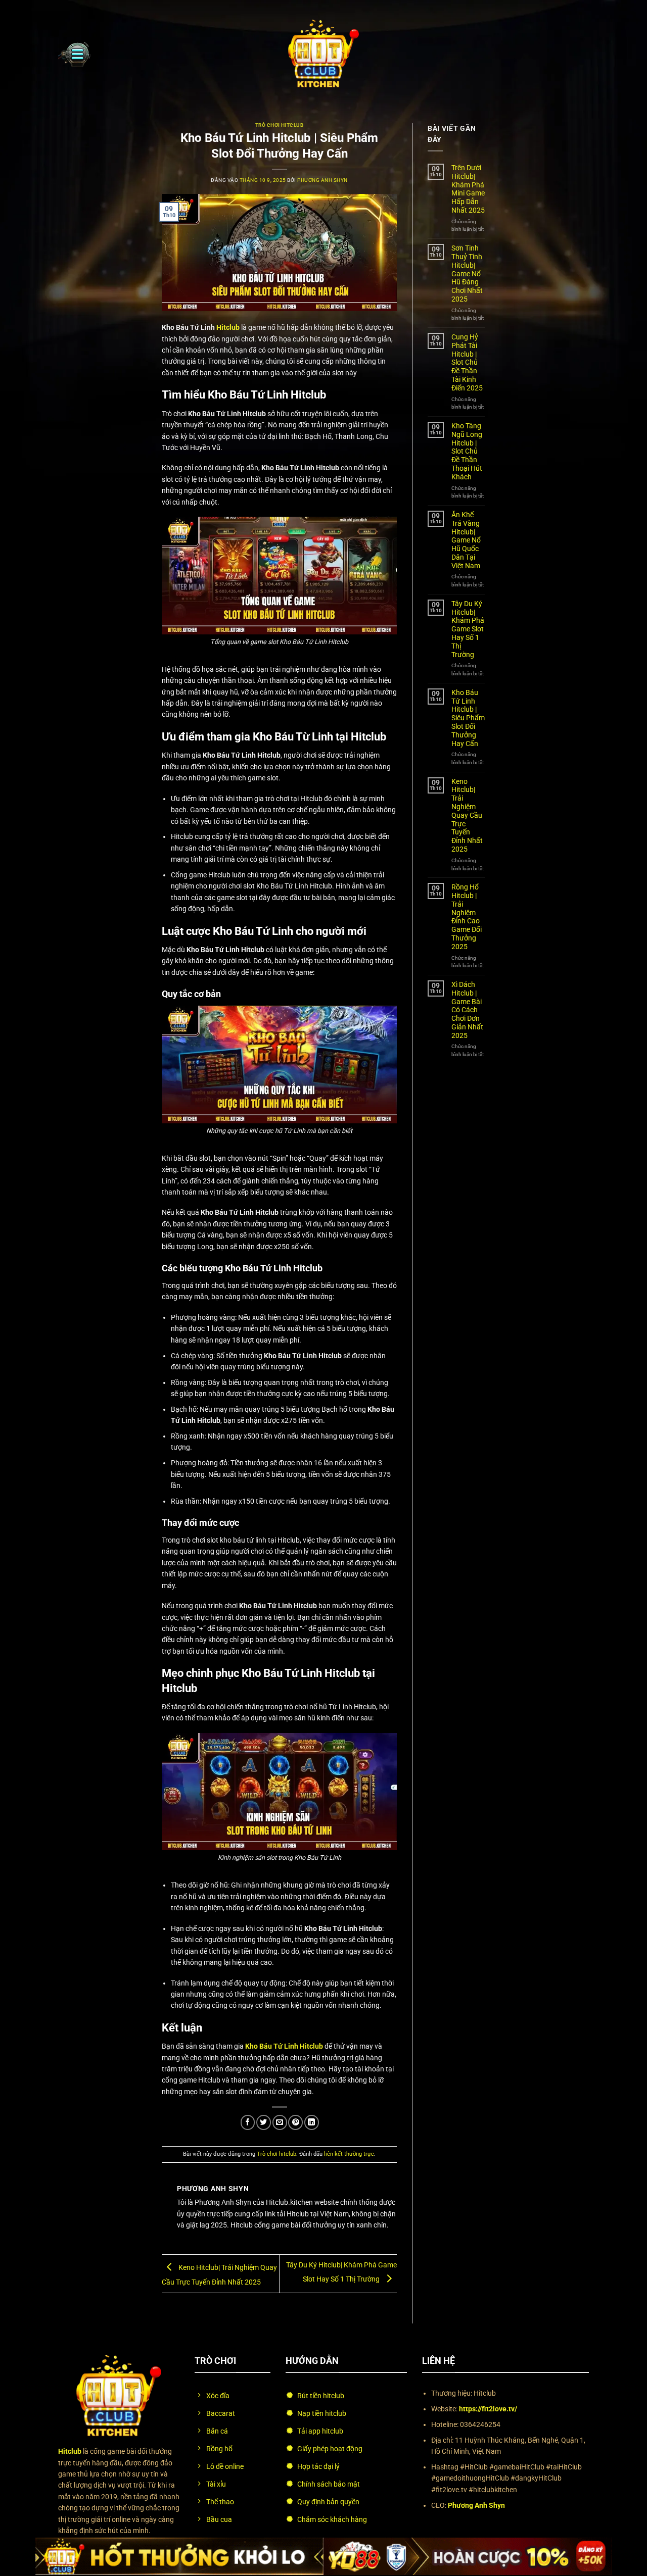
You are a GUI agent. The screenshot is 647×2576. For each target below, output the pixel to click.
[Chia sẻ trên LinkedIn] (312, 2122)
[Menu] (74, 54)
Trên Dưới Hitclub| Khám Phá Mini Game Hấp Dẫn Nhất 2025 (468, 189)
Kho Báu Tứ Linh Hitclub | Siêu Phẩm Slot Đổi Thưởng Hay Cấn (468, 718)
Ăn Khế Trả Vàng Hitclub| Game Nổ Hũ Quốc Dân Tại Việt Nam (466, 540)
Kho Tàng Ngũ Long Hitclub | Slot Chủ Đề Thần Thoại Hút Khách (467, 451)
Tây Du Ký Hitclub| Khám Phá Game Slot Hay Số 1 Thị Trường (468, 629)
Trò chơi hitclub (280, 125)
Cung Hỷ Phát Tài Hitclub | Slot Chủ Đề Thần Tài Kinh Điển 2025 (467, 362)
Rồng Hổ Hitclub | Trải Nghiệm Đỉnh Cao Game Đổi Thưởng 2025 (467, 917)
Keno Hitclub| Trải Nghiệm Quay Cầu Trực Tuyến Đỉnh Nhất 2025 (467, 815)
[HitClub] (323, 54)
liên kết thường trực (349, 2154)
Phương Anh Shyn (322, 180)
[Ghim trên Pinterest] (295, 2122)
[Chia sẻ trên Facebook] (248, 2122)
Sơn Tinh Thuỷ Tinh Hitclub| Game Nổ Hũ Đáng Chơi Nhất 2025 (467, 274)
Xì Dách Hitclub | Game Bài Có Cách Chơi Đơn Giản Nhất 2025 (467, 1010)
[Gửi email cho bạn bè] (280, 2122)
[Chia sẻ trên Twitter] (264, 2122)
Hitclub (228, 327)
